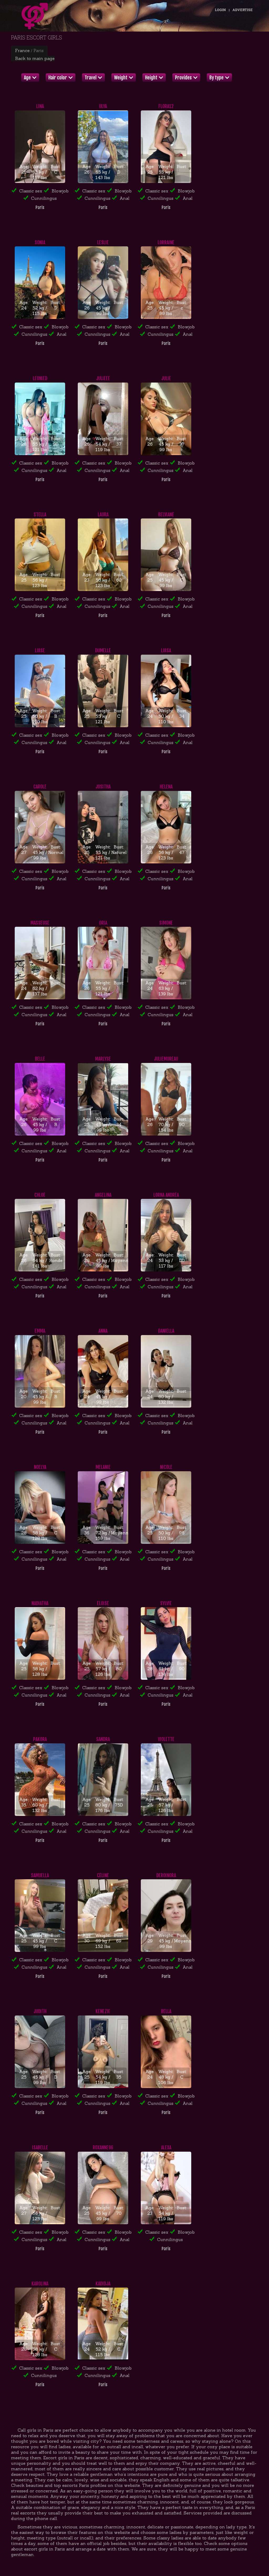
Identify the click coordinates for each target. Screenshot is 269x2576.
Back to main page (35, 58)
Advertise (243, 10)
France (22, 50)
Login (220, 10)
